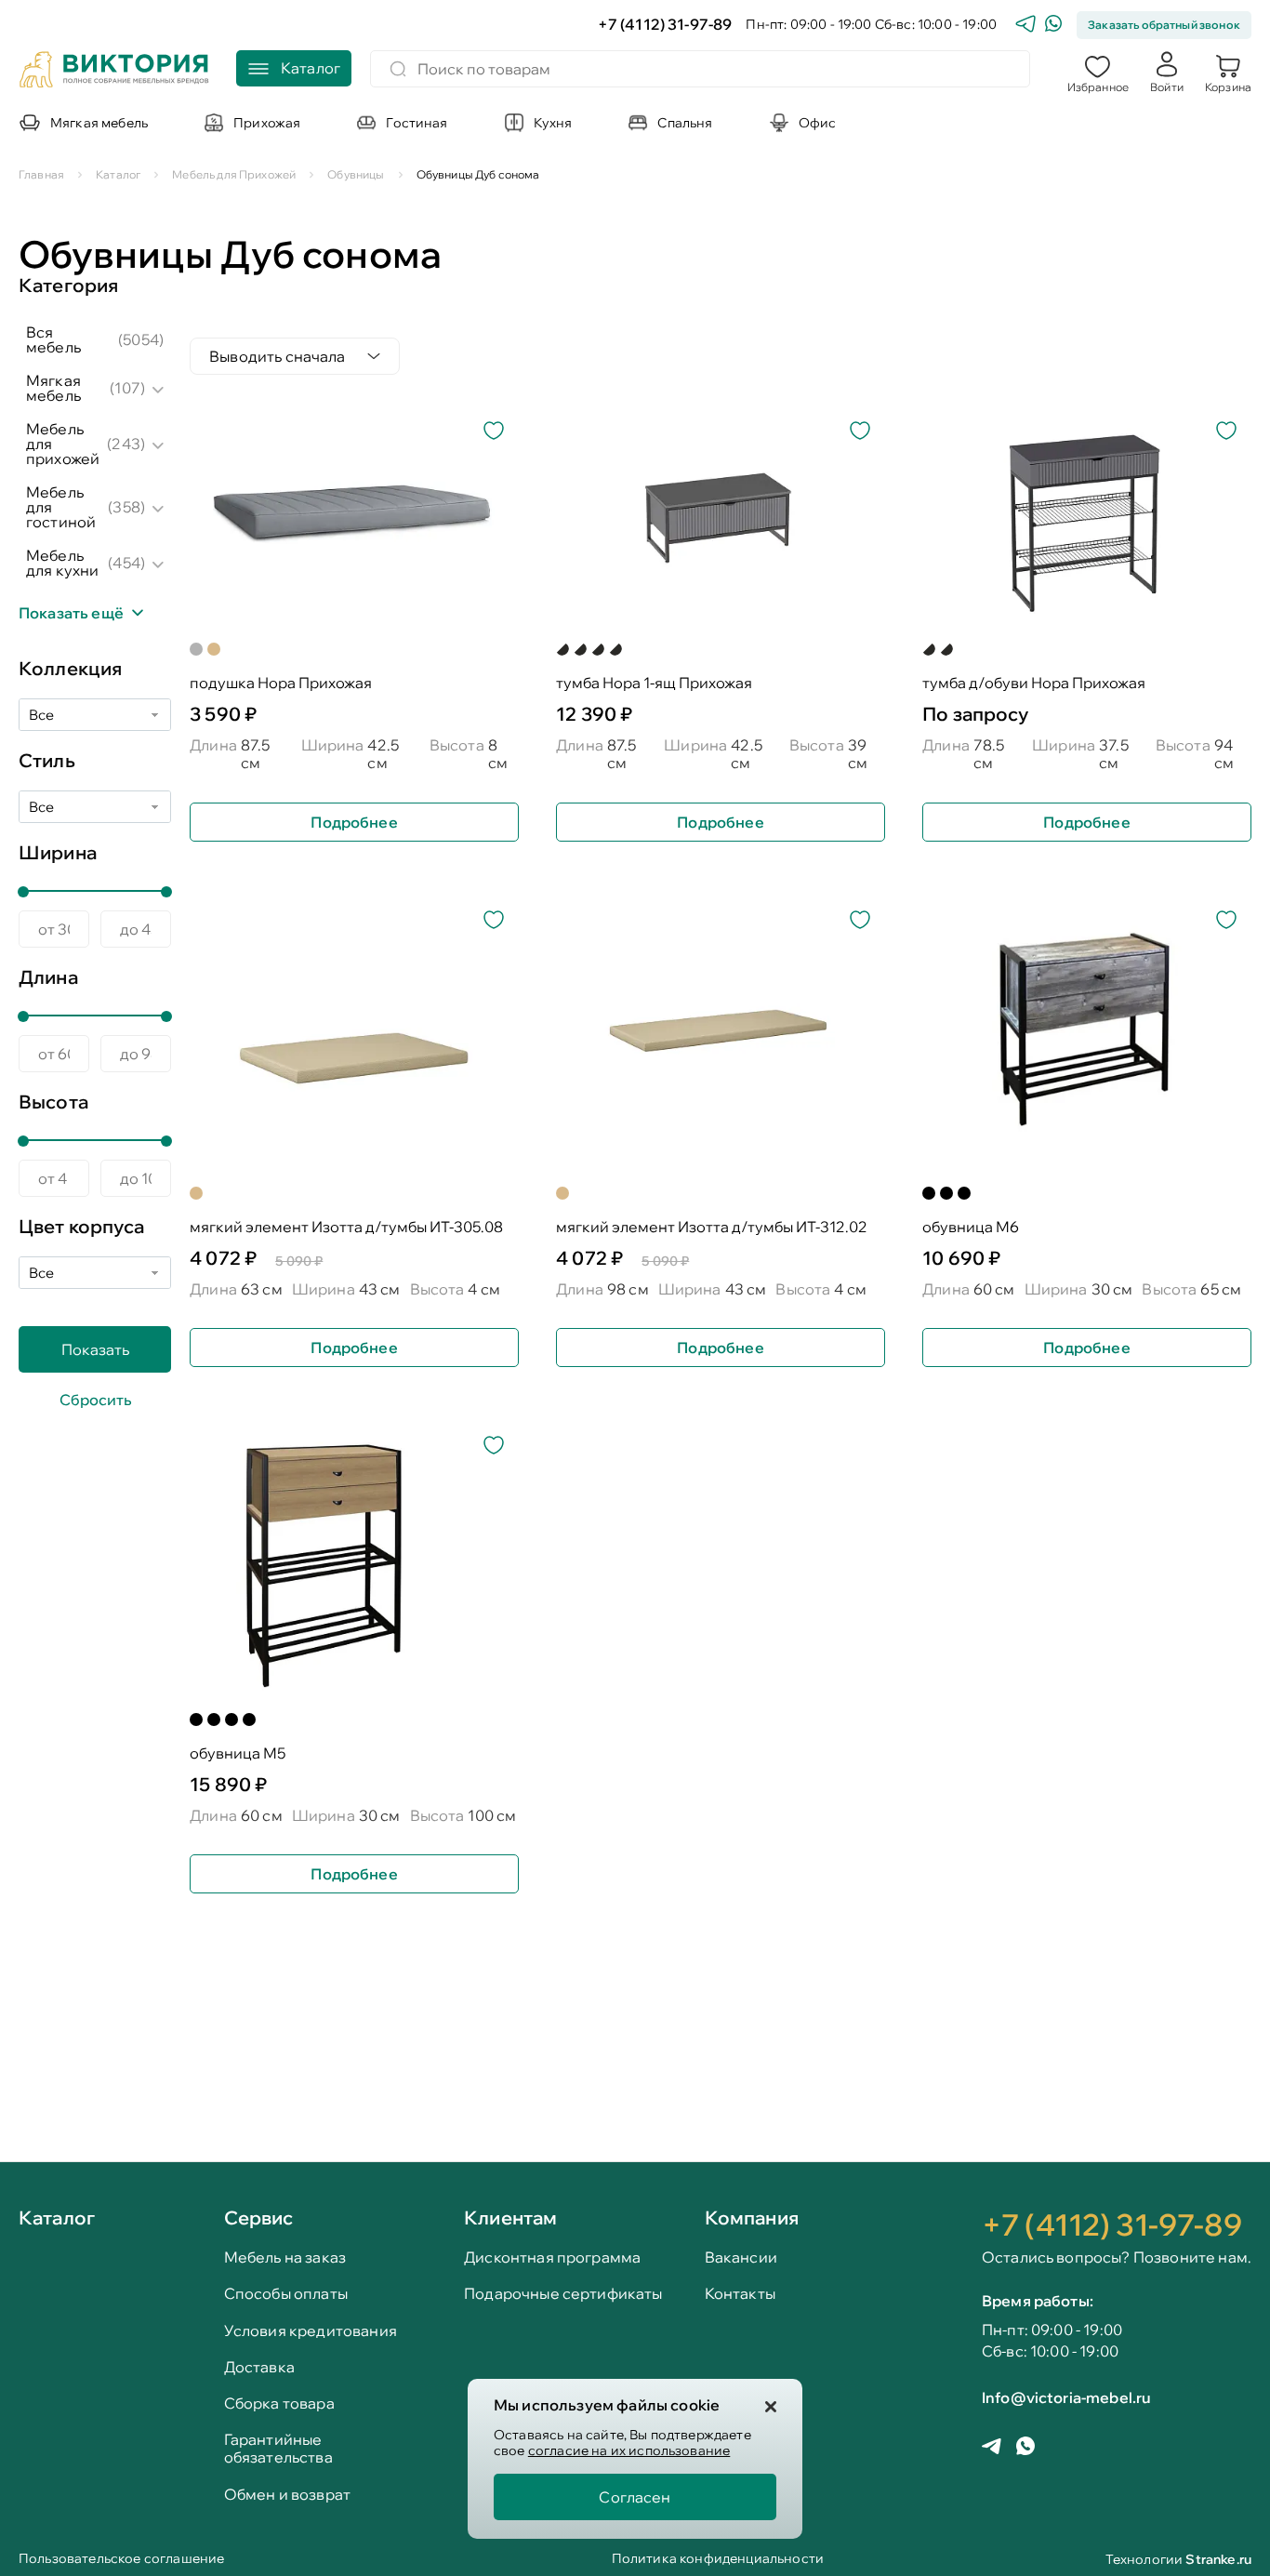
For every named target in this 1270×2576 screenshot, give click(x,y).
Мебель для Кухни (62, 563)
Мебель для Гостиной (61, 507)
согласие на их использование (629, 2450)
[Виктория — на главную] (114, 72)
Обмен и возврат (287, 2495)
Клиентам (510, 2217)
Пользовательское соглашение (121, 2560)
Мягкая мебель (53, 388)
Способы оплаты (286, 2294)
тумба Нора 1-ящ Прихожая (654, 683)
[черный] (929, 1193)
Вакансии (741, 2257)
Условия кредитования (311, 2331)
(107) (127, 388)
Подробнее (354, 822)
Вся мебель (53, 339)
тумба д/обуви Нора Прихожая (1034, 683)
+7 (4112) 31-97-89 (665, 25)
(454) (126, 563)
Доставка (259, 2367)
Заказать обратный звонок (1164, 25)
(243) (126, 444)
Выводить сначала (278, 356)
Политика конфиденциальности (718, 2560)
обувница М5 (238, 1753)
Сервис (259, 2217)
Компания (752, 2217)
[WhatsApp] (1053, 26)
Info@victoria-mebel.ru (1066, 2397)
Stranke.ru (1218, 2559)
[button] (1098, 72)
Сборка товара (279, 2403)
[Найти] (398, 69)
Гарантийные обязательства (278, 2449)
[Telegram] (1025, 26)
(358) (126, 507)
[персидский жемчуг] (598, 649)
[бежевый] (214, 649)
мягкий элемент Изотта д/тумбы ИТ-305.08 (346, 1227)
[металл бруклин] (562, 649)
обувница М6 (971, 1227)
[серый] (196, 649)
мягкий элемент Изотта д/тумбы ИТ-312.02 (712, 1227)
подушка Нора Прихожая (281, 683)
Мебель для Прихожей (63, 444)
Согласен (635, 2497)
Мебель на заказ (285, 2257)
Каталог (57, 2219)
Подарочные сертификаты (563, 2294)
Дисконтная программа (552, 2257)
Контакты (740, 2294)
